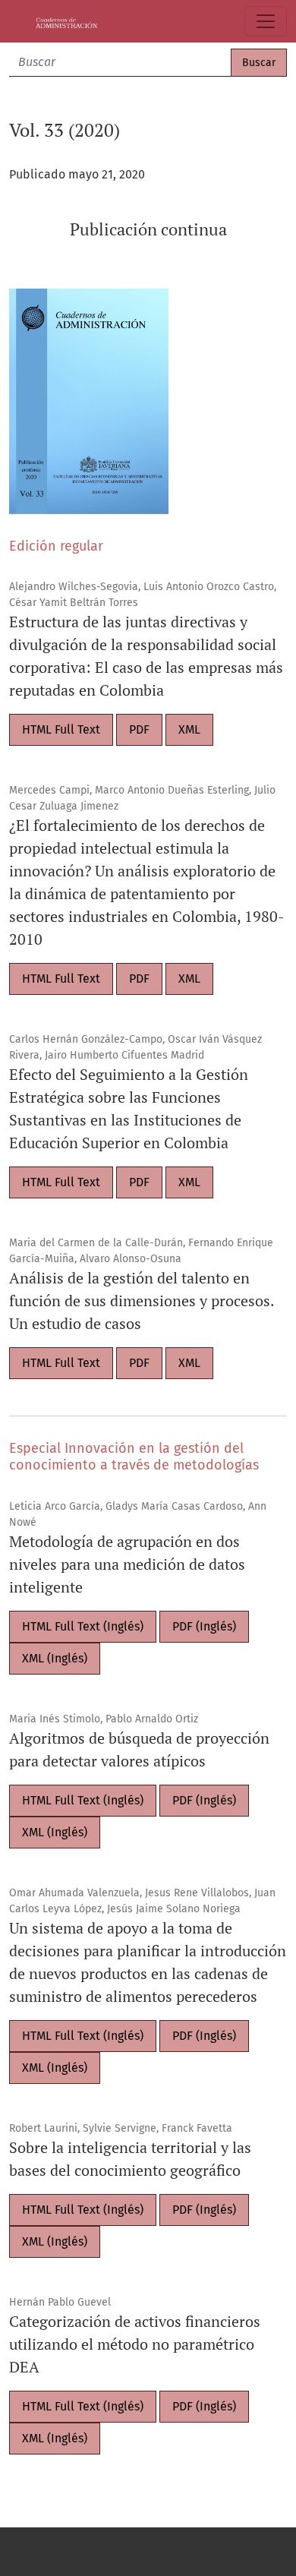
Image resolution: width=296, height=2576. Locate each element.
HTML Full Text (61, 729)
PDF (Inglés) (204, 1626)
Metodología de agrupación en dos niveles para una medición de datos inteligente (127, 1564)
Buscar (259, 63)
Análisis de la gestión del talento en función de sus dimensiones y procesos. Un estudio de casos (142, 1301)
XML (189, 729)
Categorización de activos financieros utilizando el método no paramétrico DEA (135, 2344)
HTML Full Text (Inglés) (83, 1626)
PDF (139, 729)
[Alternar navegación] (266, 21)
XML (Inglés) (55, 1658)
